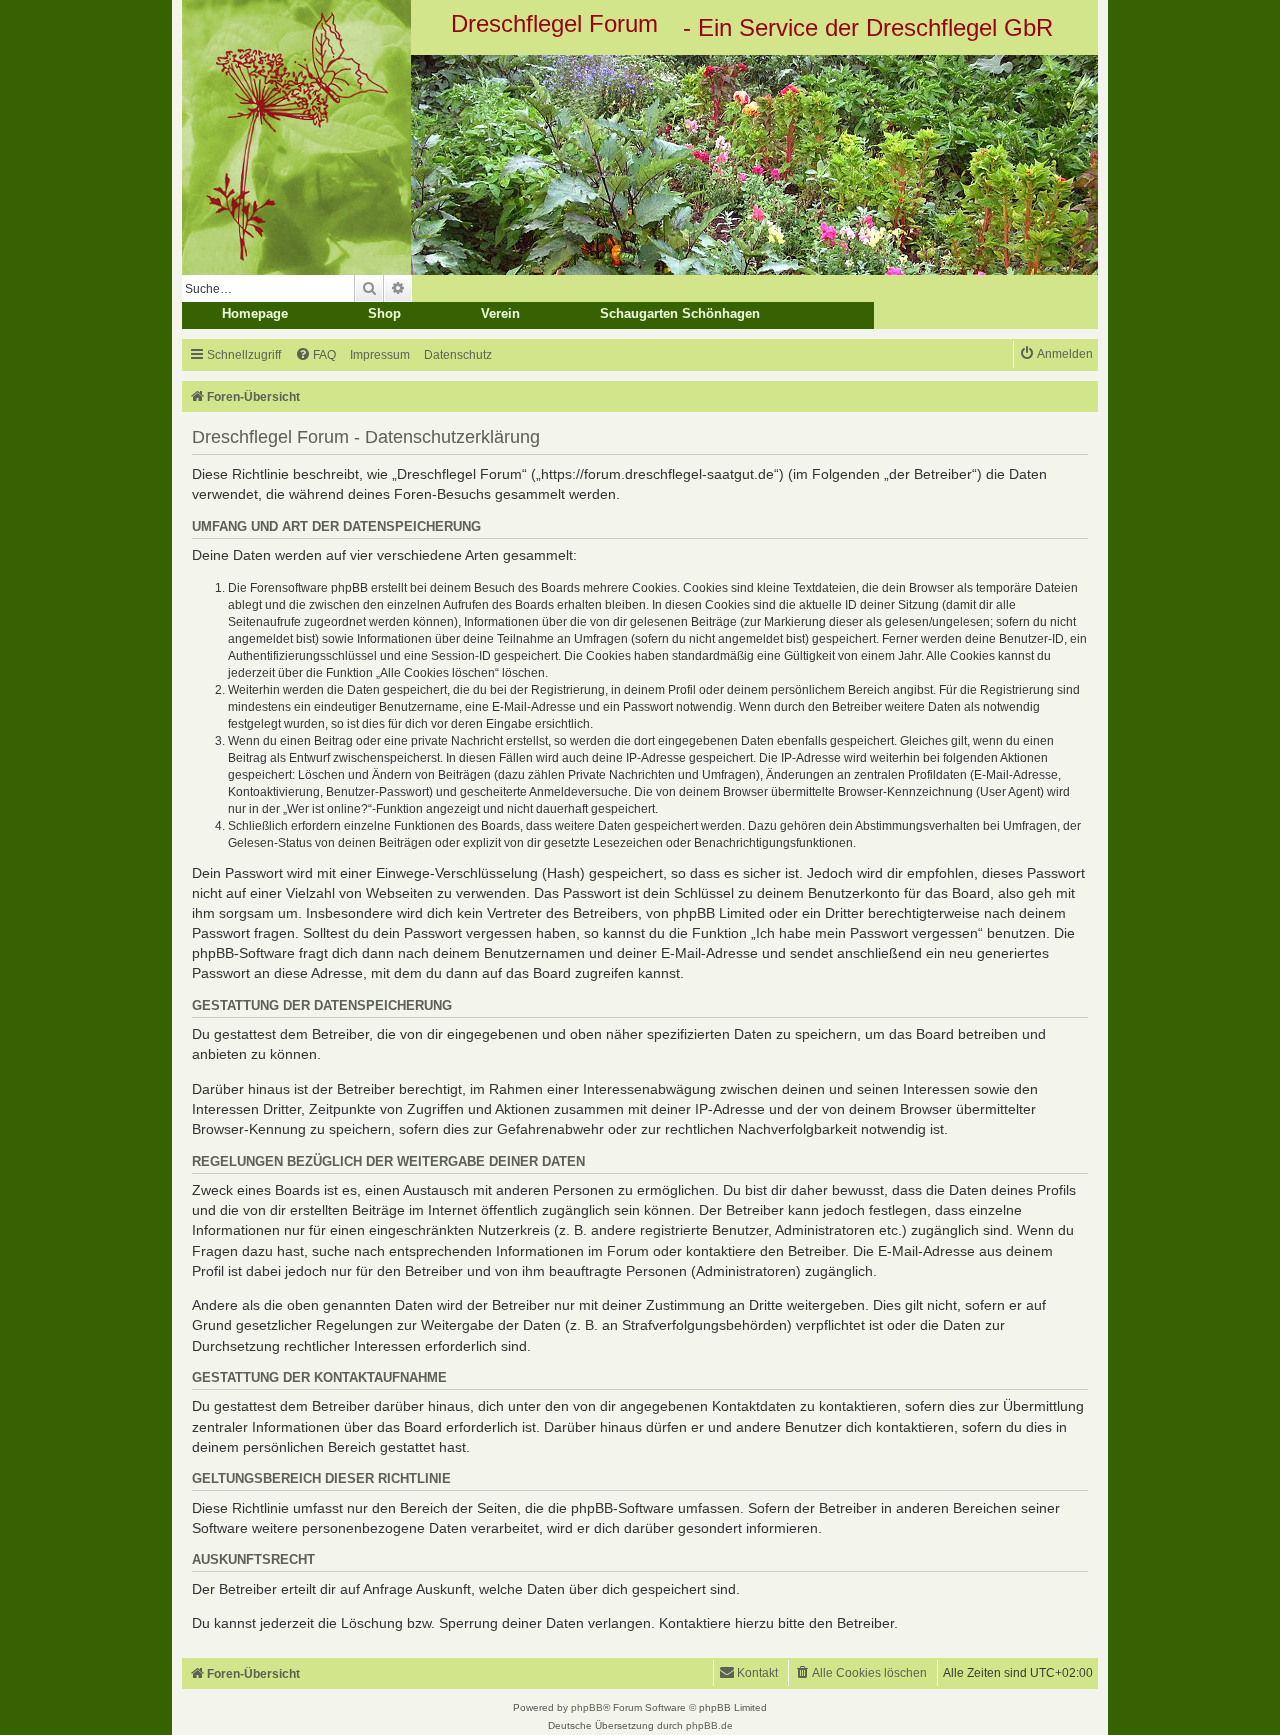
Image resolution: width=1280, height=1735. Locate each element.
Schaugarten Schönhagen (680, 313)
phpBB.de (709, 1725)
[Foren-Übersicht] (640, 165)
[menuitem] (315, 355)
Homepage (255, 313)
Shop (384, 313)
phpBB (587, 1707)
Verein (500, 313)
